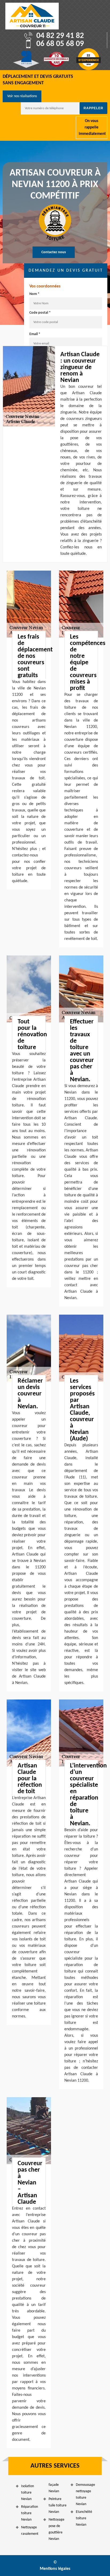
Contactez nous (54, 252)
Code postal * (40, 313)
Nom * (34, 294)
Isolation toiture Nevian (27, 2493)
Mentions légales (55, 2569)
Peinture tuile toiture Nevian (58, 2505)
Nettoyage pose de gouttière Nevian (56, 2529)
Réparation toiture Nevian (30, 2513)
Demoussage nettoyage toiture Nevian (85, 2495)
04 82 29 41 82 (60, 36)
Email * (35, 334)
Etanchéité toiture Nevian (84, 2518)
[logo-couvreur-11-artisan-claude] (32, 16)
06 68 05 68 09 (60, 44)
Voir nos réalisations (22, 96)
